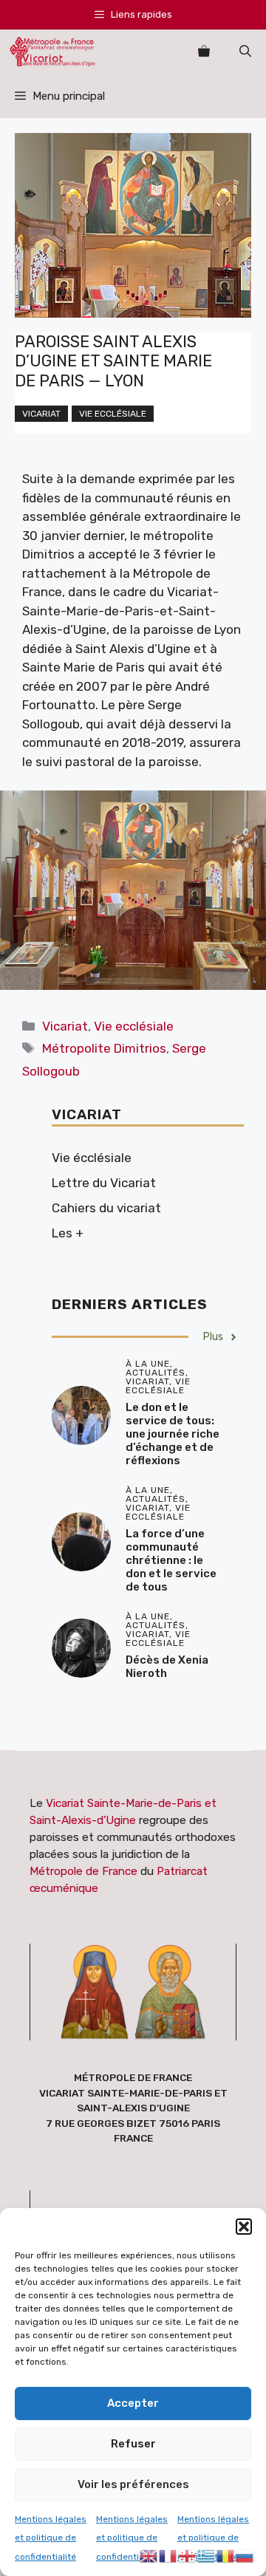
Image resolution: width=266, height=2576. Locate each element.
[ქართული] (188, 2555)
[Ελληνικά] (207, 2555)
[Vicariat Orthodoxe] (52, 52)
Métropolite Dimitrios (104, 1048)
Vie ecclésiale (113, 414)
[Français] (168, 2555)
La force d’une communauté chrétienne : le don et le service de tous (171, 1560)
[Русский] (245, 2555)
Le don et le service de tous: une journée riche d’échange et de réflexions (173, 1434)
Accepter (133, 2403)
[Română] (226, 2555)
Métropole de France (83, 1871)
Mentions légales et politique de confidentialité (51, 2538)
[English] (149, 2555)
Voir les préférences (133, 2484)
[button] (244, 2227)
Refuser (133, 2444)
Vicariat (41, 414)
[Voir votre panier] (204, 52)
